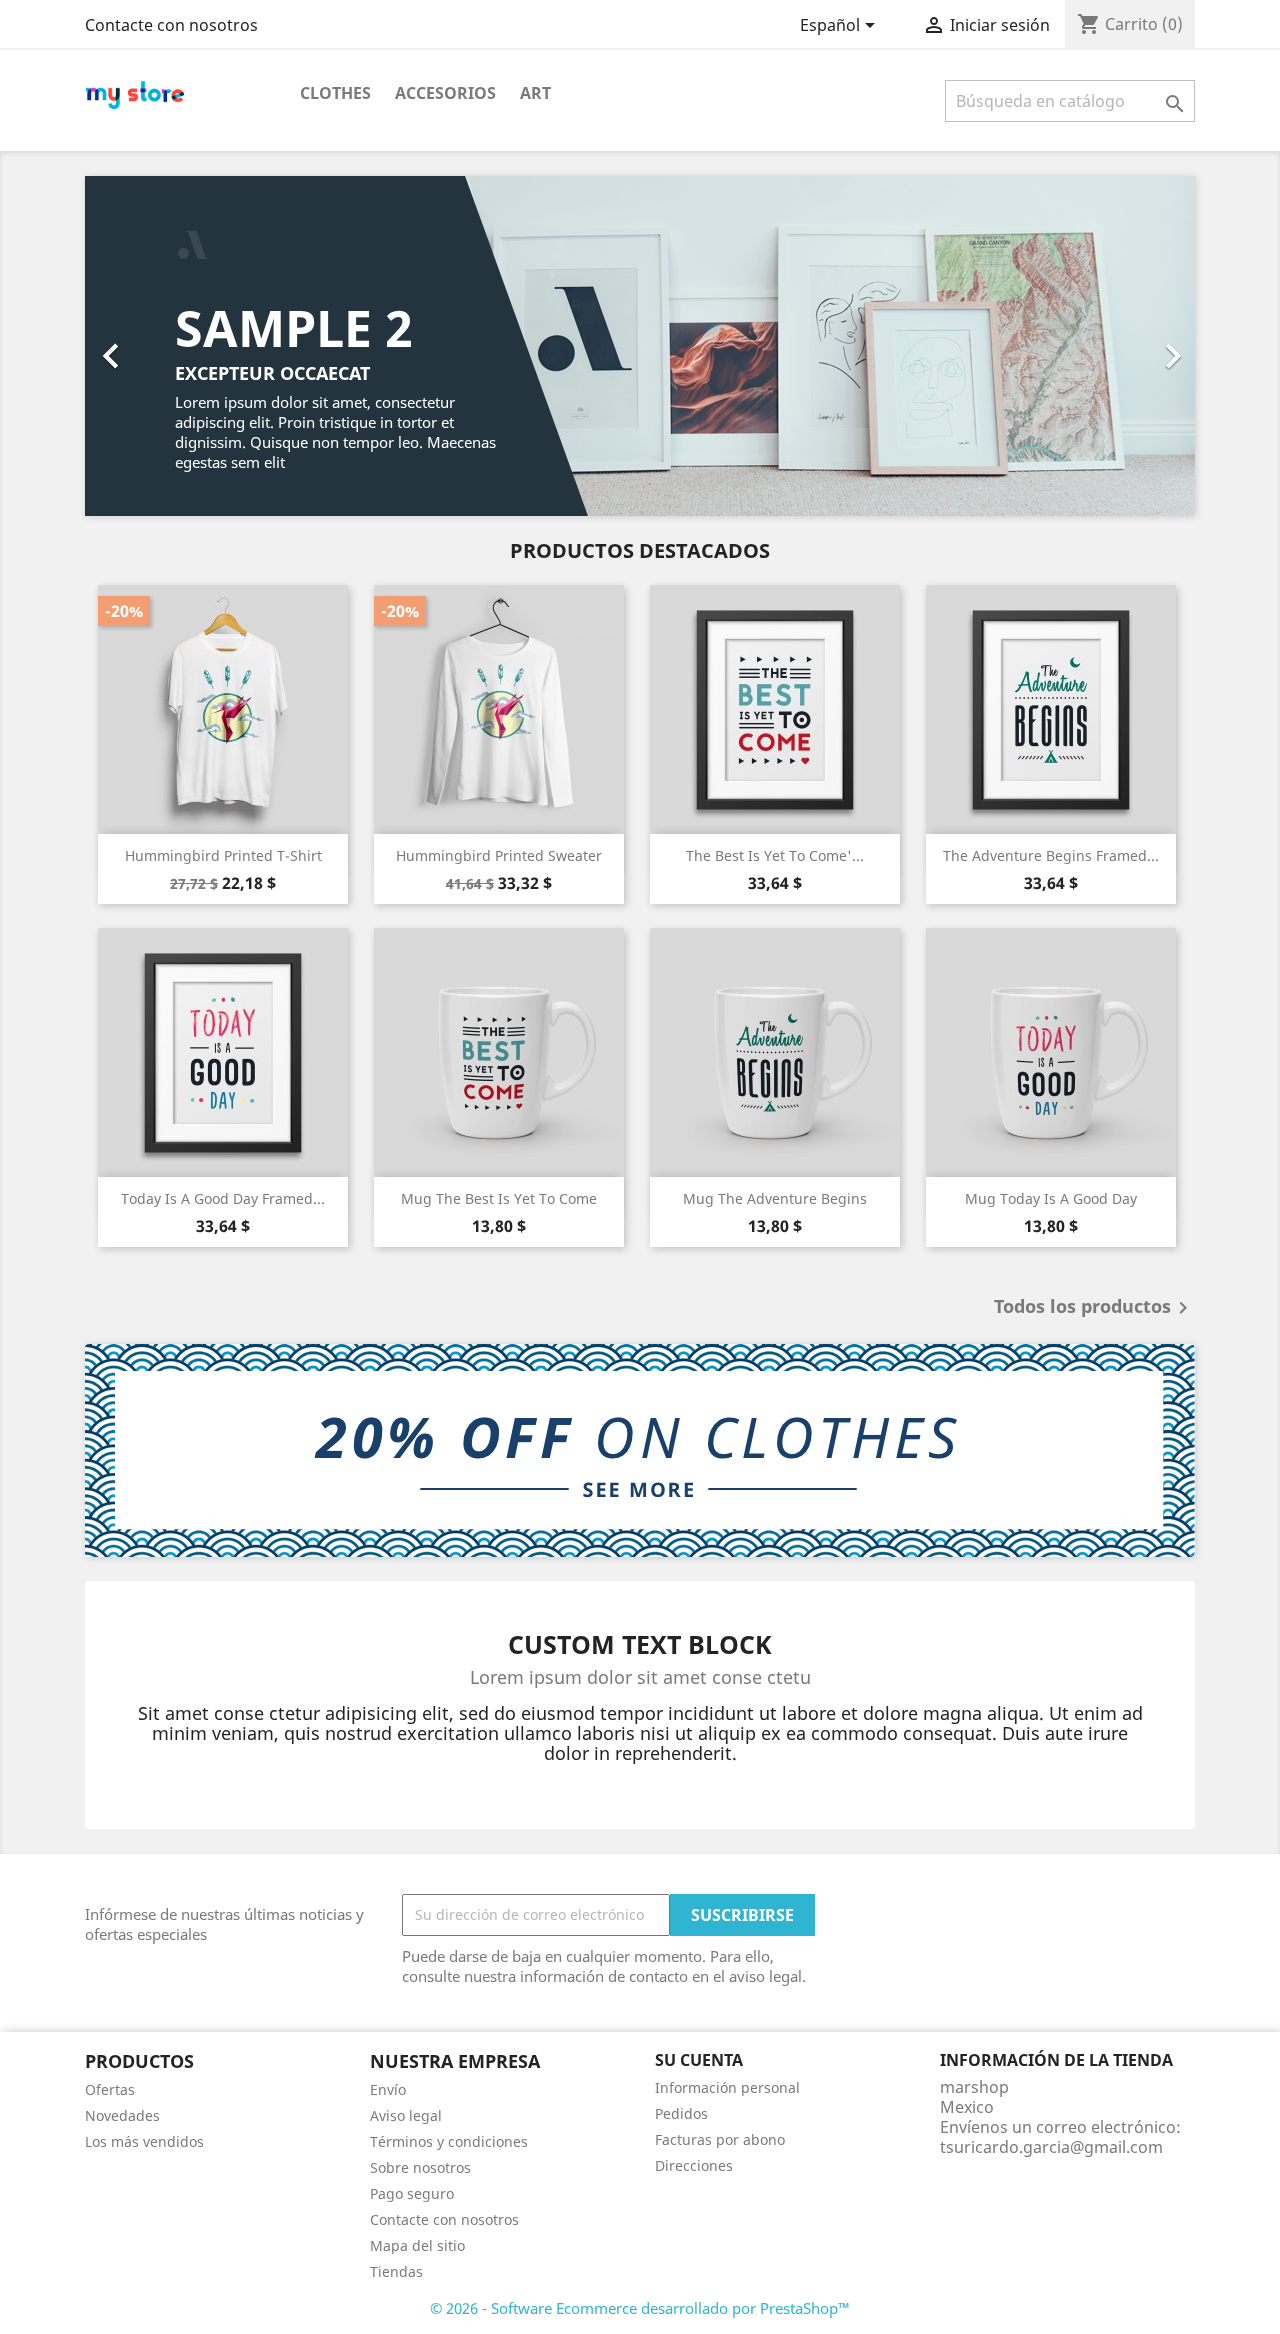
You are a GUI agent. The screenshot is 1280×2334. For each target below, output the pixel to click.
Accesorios (445, 93)
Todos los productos (1094, 1308)
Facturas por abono (720, 2139)
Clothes (335, 93)
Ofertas (110, 2089)
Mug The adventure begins (775, 1198)
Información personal (727, 2087)
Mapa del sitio (417, 2245)
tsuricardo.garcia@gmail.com (1051, 2147)
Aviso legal (406, 2115)
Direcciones (694, 2165)
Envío (388, 2089)
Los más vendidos (144, 2141)
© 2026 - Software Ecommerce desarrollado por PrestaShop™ (640, 2308)
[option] (640, 346)
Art (535, 93)
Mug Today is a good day (1051, 1198)
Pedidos (681, 2113)
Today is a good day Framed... (223, 1198)
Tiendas (396, 2271)
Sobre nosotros (420, 2167)
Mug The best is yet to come (499, 1198)
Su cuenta (699, 2060)
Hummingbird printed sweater (499, 855)
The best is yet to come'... (775, 855)
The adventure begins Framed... (1051, 855)
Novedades (122, 2115)
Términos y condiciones (449, 2141)
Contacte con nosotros (171, 25)
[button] (168, 346)
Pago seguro (412, 2193)
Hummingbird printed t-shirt (223, 855)
